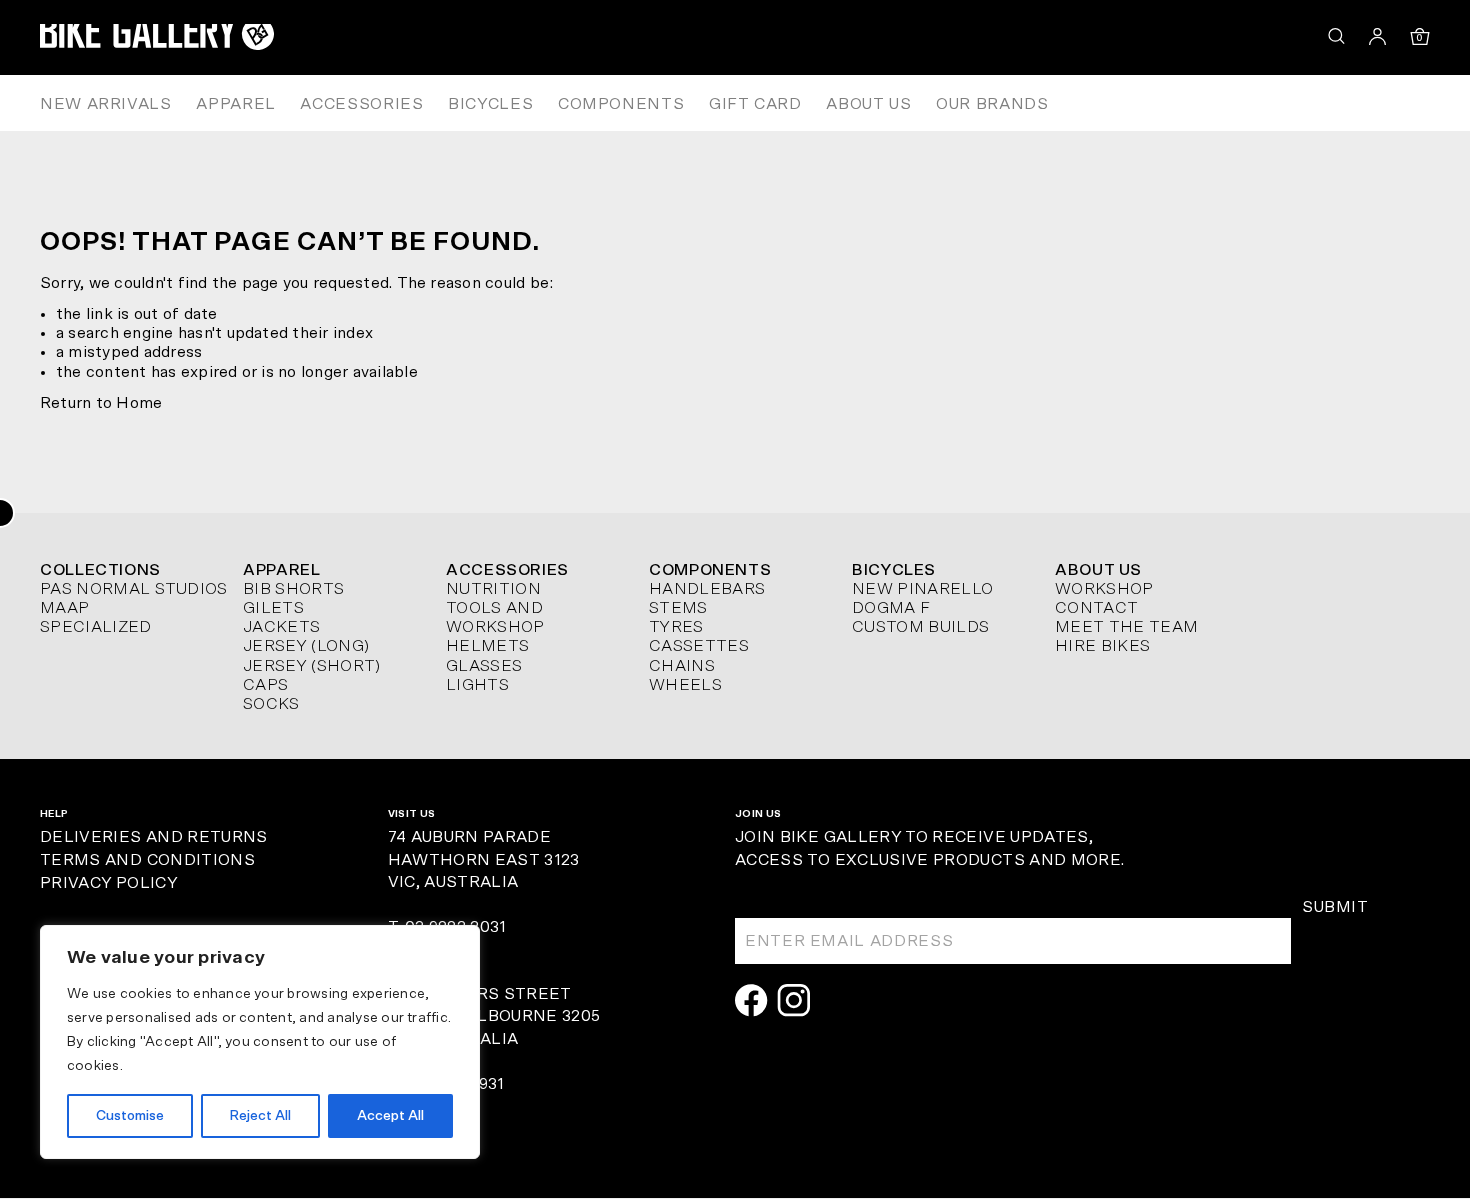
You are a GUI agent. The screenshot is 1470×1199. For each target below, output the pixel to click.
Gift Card (755, 104)
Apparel (235, 104)
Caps (265, 685)
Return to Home (101, 403)
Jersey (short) (311, 666)
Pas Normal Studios (134, 589)
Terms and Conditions (147, 860)
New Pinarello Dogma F (922, 598)
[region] (260, 1042)
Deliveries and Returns (154, 837)
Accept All (390, 1116)
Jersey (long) (306, 646)
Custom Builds (920, 627)
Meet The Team (1126, 627)
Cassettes (699, 646)
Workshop (1104, 589)
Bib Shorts (293, 589)
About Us (868, 104)
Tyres (676, 627)
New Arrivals (106, 104)
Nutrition (493, 589)
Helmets (487, 646)
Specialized (96, 627)
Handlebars (707, 589)
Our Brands (992, 104)
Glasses (484, 666)
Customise (130, 1116)
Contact (1096, 608)
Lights (477, 685)
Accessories (361, 104)
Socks (271, 704)
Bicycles (490, 104)
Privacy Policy (108, 883)
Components (621, 104)
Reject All (260, 1116)
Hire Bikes (1102, 646)
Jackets (281, 627)
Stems (678, 608)
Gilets (273, 608)
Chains (682, 666)
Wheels (685, 685)
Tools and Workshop (495, 617)
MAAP (64, 608)
